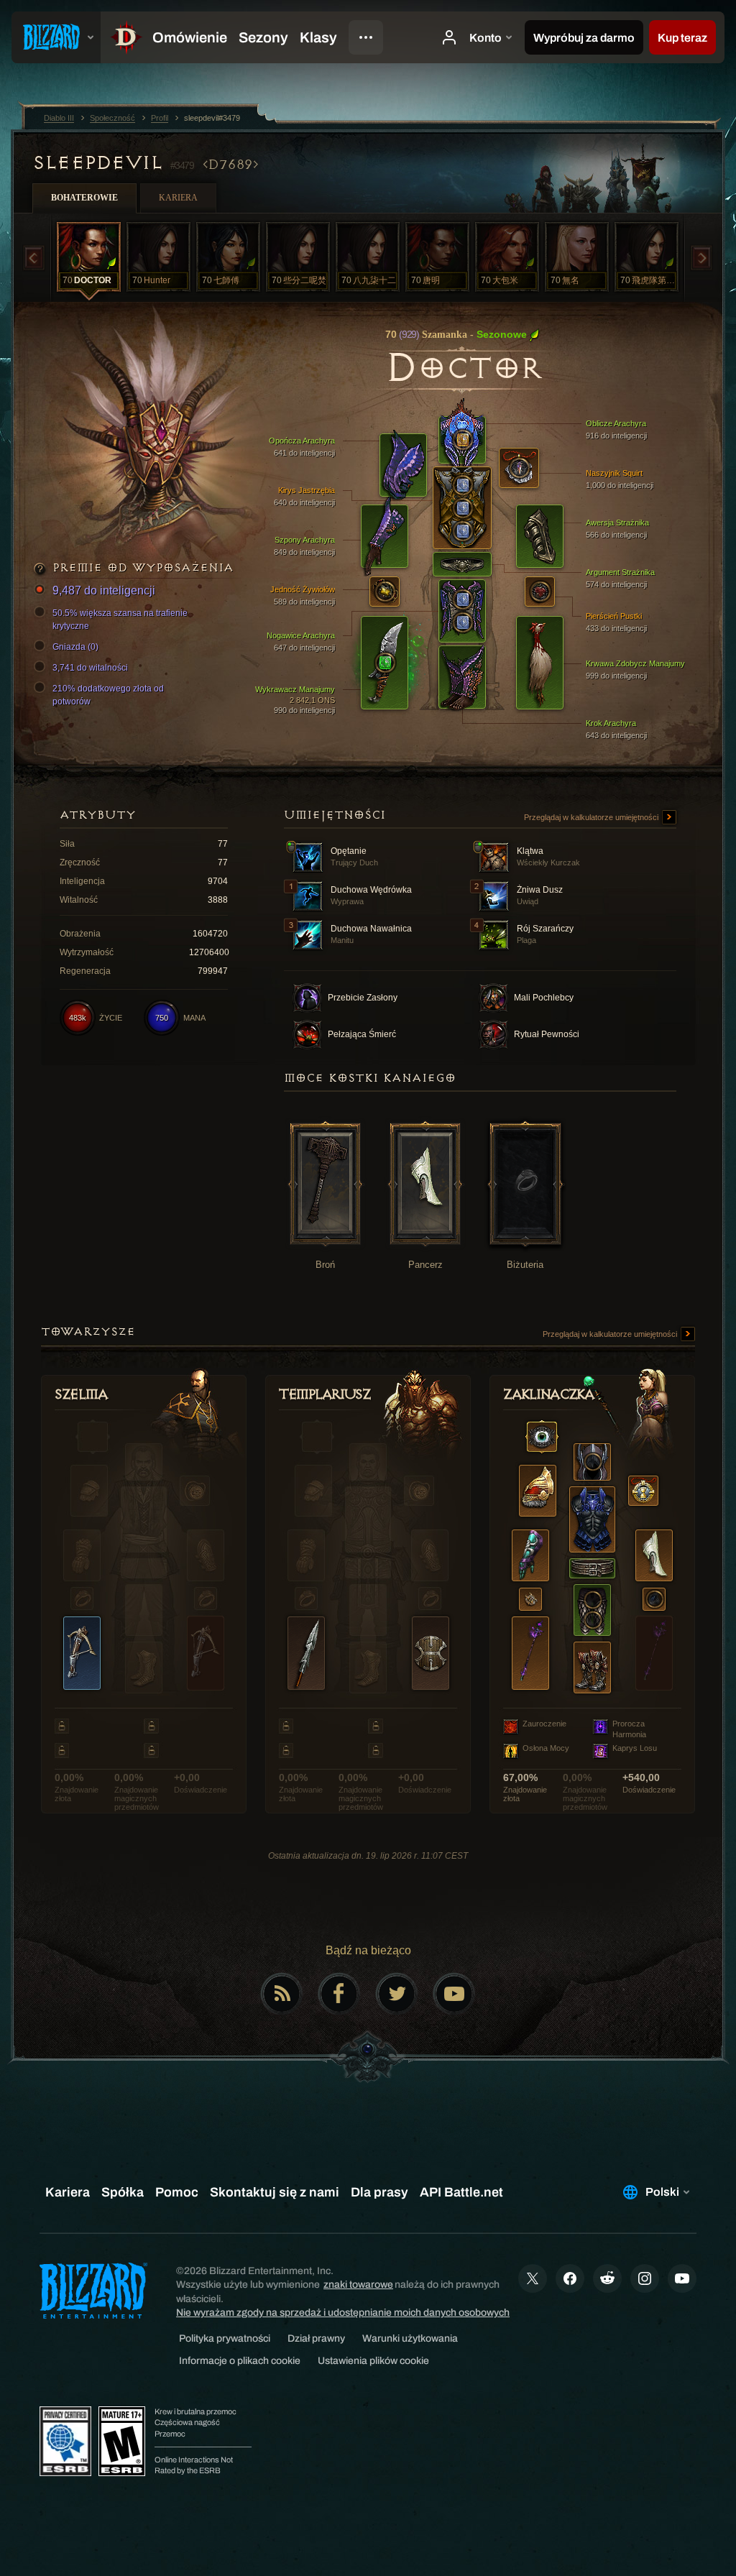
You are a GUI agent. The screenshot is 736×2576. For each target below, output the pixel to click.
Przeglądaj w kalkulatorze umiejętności (592, 817)
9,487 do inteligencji (104, 590)
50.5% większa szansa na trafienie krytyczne (120, 620)
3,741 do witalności (90, 668)
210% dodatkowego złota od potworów (108, 695)
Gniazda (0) (75, 647)
